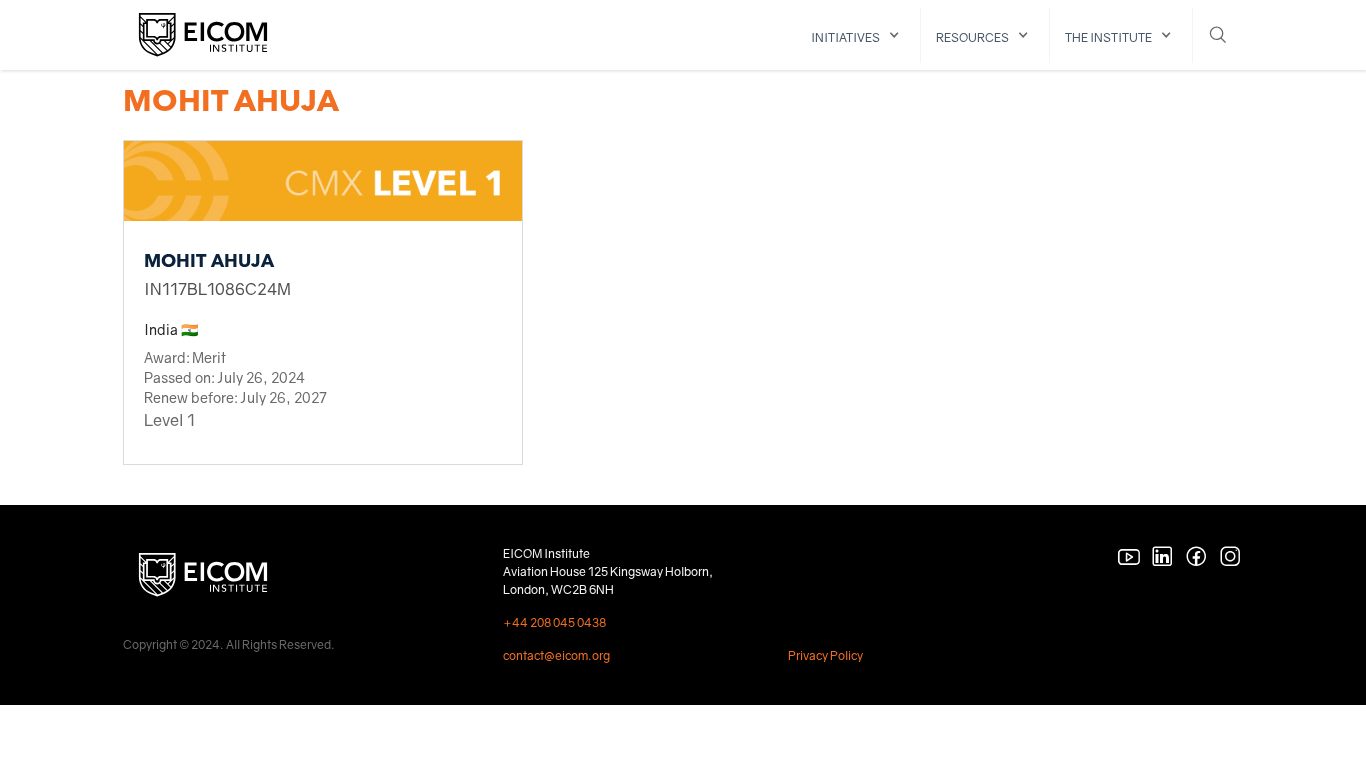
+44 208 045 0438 (554, 622)
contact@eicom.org (556, 655)
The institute (1108, 37)
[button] (858, 35)
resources (972, 37)
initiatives (845, 37)
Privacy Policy (825, 655)
